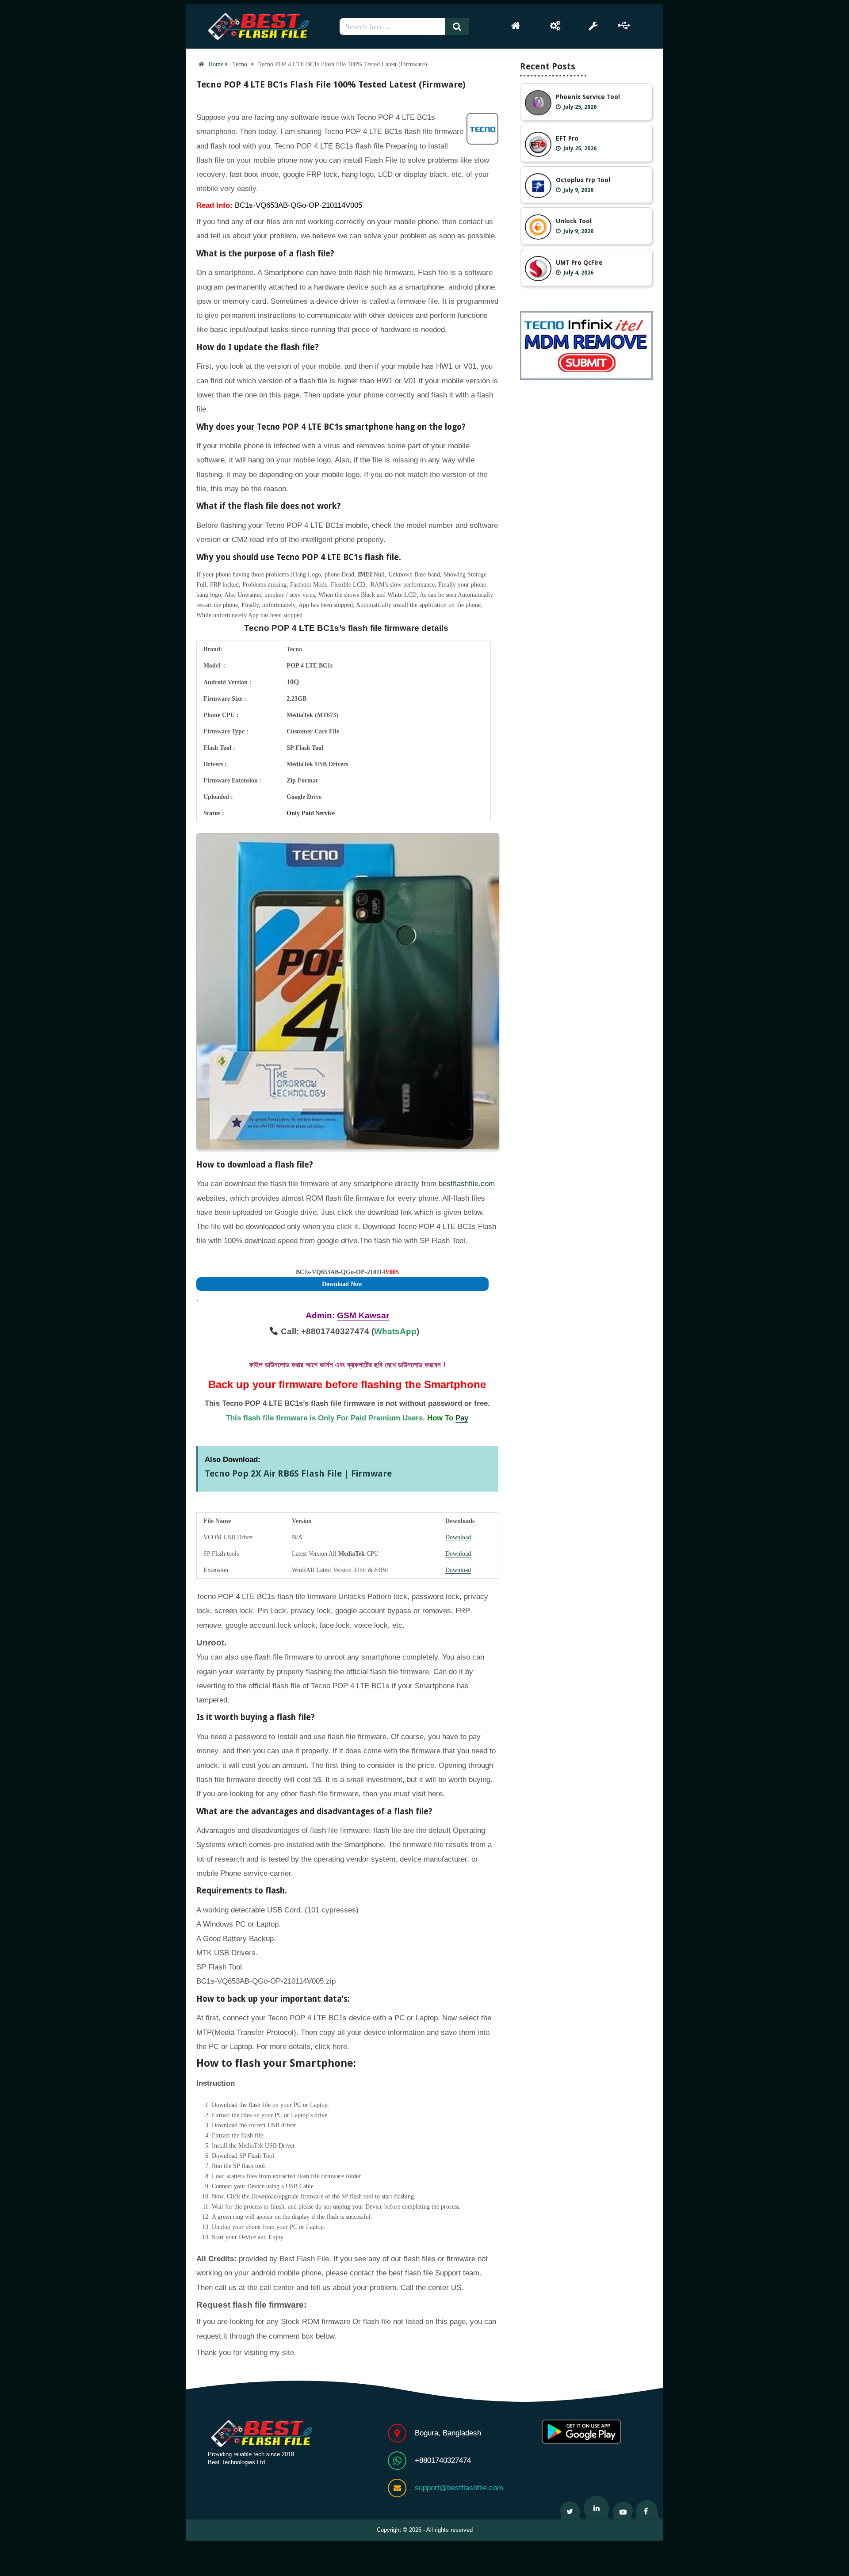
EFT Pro (567, 138)
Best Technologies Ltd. (237, 2462)
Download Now (342, 1284)
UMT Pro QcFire (579, 263)
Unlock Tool (574, 221)
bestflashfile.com (467, 1184)
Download (458, 1537)
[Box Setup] (555, 26)
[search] (461, 27)
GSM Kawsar (363, 1315)
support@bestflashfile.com (459, 2488)
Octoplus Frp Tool (583, 180)
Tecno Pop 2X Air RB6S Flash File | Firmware (298, 1473)
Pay (462, 1418)
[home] (516, 26)
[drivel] (624, 26)
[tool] (593, 26)
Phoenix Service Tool (588, 97)
